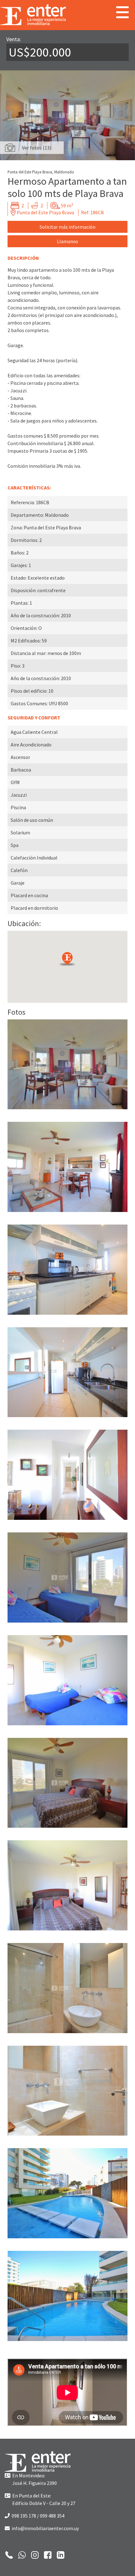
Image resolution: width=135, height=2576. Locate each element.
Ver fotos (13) (37, 148)
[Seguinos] (9, 2554)
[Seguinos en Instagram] (35, 2554)
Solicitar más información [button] (67, 227)
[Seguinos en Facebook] (48, 2554)
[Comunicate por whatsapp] (22, 2554)
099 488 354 (52, 2516)
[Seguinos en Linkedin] (61, 2554)
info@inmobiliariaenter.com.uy (44, 2528)
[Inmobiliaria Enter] (38, 2462)
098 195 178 (23, 2516)
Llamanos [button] (67, 241)
